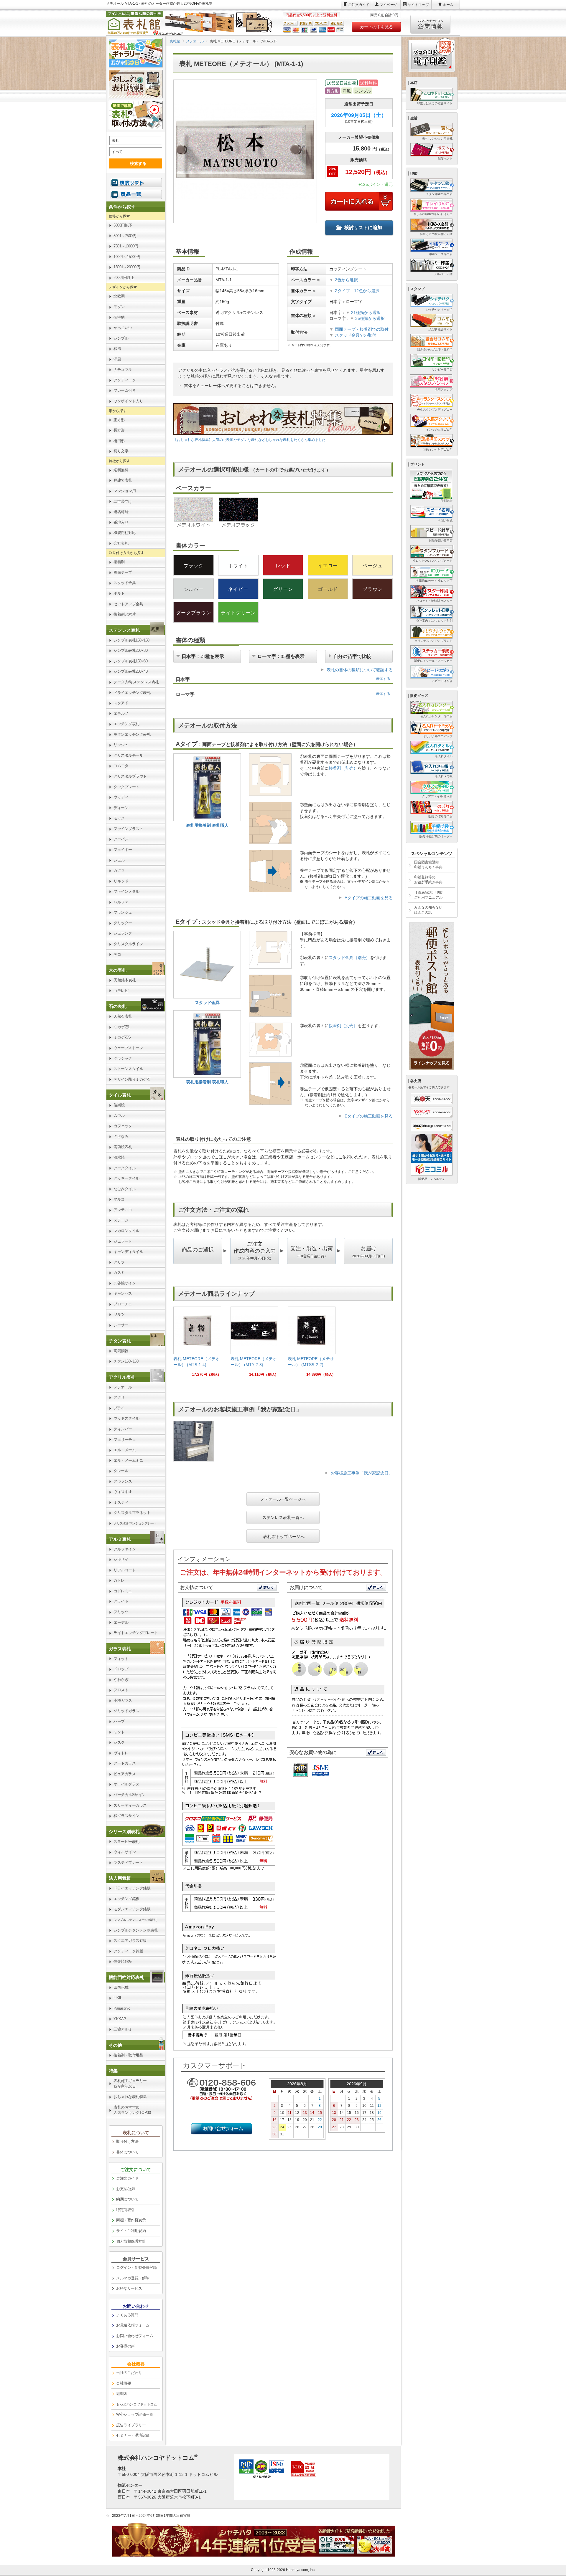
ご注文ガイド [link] (127, 2178)
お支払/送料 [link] (126, 2189)
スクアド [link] (121, 703)
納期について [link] (127, 2199)
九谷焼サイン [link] (125, 1283)
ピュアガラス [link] (125, 1774)
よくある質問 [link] (127, 2315)
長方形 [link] (119, 430)
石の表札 (118, 1006)
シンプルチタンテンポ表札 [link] (136, 1930)
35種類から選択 (367, 318)
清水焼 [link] (119, 1157)
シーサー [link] (121, 1325)
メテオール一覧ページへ (283, 1499)
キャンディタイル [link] (128, 1252)
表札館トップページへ (284, 1536)
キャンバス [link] (123, 1293)
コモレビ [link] (121, 991)
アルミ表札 (120, 1539)
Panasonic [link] (122, 2008)
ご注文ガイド (359, 5)
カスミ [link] (119, 1273)
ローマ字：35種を (281, 656)
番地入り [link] (121, 522)
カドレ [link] (119, 1580)
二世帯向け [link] (123, 501)
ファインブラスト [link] (128, 829)
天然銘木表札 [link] (125, 980)
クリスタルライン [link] (128, 944)
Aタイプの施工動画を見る (369, 898)
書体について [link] (127, 2152)
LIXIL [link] (118, 1998)
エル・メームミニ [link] (128, 1460)
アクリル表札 (122, 1377)
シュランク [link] (123, 933)
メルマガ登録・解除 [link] (133, 2278)
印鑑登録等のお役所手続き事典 (428, 880)
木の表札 (118, 970)
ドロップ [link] (121, 1669)
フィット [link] (121, 1659)
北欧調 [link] (119, 296)
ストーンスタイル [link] (128, 1069)
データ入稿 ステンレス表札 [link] (136, 682)
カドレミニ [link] (123, 1591)
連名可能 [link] (121, 512)
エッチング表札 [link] (126, 724)
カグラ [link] (119, 870)
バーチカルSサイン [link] (130, 1795)
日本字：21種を (203, 656)
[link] (197, 1344)
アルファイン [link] (125, 1549)
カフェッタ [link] (123, 1126)
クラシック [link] (123, 1058)
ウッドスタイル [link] (126, 1418)
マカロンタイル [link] (126, 1231)
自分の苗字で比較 (352, 656)
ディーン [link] (121, 808)
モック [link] (119, 818)
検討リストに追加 (363, 228)
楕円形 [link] (119, 441)
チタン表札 (120, 1341)
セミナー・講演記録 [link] (133, 2435)
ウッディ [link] (121, 797)
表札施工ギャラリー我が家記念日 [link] (130, 2084)
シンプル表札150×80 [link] (130, 661)
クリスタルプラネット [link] (132, 1513)
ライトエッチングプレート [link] (136, 1633)
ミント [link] (119, 1732)
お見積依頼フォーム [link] (133, 2325)
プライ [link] (119, 1408)
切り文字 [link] (121, 451)
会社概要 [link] (124, 2383)
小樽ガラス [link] (123, 1700)
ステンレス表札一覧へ (283, 1517)
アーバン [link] (121, 839)
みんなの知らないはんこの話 (428, 910)
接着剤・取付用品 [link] (128, 2055)
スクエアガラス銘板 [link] (130, 1941)
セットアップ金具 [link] (128, 604)
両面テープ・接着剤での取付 (362, 329)
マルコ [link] (119, 1199)
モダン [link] (119, 307)
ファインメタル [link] (126, 891)
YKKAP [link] (120, 2019)
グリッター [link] (123, 923)
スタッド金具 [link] (125, 583)
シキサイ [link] (121, 1559)
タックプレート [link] (126, 787)
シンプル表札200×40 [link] (130, 671)
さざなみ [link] (121, 1136)
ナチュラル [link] (123, 369)
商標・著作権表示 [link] (131, 2220)
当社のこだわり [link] (129, 2373)
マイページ (389, 5)
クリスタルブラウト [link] (130, 776)
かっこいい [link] (123, 328)
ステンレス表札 (124, 630)
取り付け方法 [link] (127, 2141)
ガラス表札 (120, 1649)
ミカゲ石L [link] (122, 1027)
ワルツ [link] (119, 1314)
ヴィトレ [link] (121, 1753)
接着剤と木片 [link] (125, 614)
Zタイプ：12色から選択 (357, 291)
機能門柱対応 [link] (125, 533)
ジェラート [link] (123, 1241)
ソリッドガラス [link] (126, 1711)
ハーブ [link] (119, 1721)
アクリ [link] (119, 1397)
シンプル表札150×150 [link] (131, 640)
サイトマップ (418, 5)
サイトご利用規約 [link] (131, 2231)
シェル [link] (119, 860)
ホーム (448, 5)
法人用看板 (120, 1878)
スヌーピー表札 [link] (126, 1842)
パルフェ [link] (121, 902)
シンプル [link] (121, 338)
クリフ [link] (119, 1262)
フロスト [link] (121, 1690)
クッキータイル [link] (126, 1178)
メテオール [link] (123, 1387)
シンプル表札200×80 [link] (130, 650)
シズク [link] (119, 1742)
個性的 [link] (119, 317)
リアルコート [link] (125, 1570)
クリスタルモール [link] (128, 755)
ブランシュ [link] (123, 912)
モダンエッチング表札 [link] (132, 734)
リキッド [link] (121, 881)
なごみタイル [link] (125, 1189)
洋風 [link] (117, 359)
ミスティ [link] (121, 1502)
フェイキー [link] (123, 850)
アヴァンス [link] (123, 1481)
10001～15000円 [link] (127, 257)
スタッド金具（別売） (349, 958)
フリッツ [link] (121, 1612)
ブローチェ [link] (123, 1304)
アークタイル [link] (125, 1168)
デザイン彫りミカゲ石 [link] (132, 1079)
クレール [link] (121, 1471)
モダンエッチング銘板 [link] (132, 1909)
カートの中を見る (376, 27)
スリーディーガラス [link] (130, 1805)
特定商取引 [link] (125, 2210)
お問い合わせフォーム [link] (135, 2336)
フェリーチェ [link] (125, 1440)
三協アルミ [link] (123, 2029)
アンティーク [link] (125, 380)
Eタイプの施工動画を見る (369, 1116)
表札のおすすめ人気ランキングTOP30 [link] (132, 2110)
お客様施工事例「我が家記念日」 (362, 1473)
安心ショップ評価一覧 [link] (135, 2414)
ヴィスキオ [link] (123, 1492)
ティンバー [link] (123, 1429)
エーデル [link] (121, 1622)
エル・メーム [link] (125, 1450)
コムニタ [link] (121, 766)
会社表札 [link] (121, 543)
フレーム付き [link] (125, 390)
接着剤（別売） (343, 768)
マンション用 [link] (125, 491)
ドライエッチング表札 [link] (132, 693)
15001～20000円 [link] (127, 267)
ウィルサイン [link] (125, 1852)
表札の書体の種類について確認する (360, 670)
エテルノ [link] (121, 714)
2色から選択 (346, 280)
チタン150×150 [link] (126, 1361)
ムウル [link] (119, 1116)
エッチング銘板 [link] (126, 1899)
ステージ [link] (121, 1220)
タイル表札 (120, 1095)
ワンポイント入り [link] (128, 401)
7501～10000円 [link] (126, 246)
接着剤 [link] (119, 562)
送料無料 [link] (121, 470)
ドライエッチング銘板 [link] (132, 1888)
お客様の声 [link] (125, 2346)
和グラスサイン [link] (126, 1816)
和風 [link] (117, 349)
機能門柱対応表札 (126, 1977)
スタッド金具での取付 (356, 335)
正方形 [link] (119, 420)
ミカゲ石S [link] (122, 1037)
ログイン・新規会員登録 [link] (136, 2267)
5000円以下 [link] (123, 225)
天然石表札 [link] (123, 1016)
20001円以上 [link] (124, 278)
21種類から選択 (363, 313)
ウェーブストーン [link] (128, 1048)
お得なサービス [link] (129, 2288)
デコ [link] (117, 954)
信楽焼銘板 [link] (123, 1961)
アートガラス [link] (125, 1763)
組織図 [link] (122, 2394)
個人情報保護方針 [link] (131, 2241)
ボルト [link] (119, 593)
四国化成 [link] (121, 1987)
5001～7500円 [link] (125, 236)
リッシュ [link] (121, 745)
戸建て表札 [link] (123, 480)
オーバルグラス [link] (126, 1784)
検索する (138, 163)
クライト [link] (121, 1601)
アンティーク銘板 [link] (128, 1951)
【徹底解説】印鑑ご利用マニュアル (428, 895)
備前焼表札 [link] (123, 1147)
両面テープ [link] (123, 572)
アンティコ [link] (123, 1210)
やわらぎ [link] (121, 1680)
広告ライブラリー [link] (131, 2425)
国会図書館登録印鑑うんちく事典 (428, 865)
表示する (383, 679)
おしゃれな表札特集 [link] (130, 2097)
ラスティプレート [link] (128, 1862)
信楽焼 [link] (119, 1105)
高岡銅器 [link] (121, 1351)
